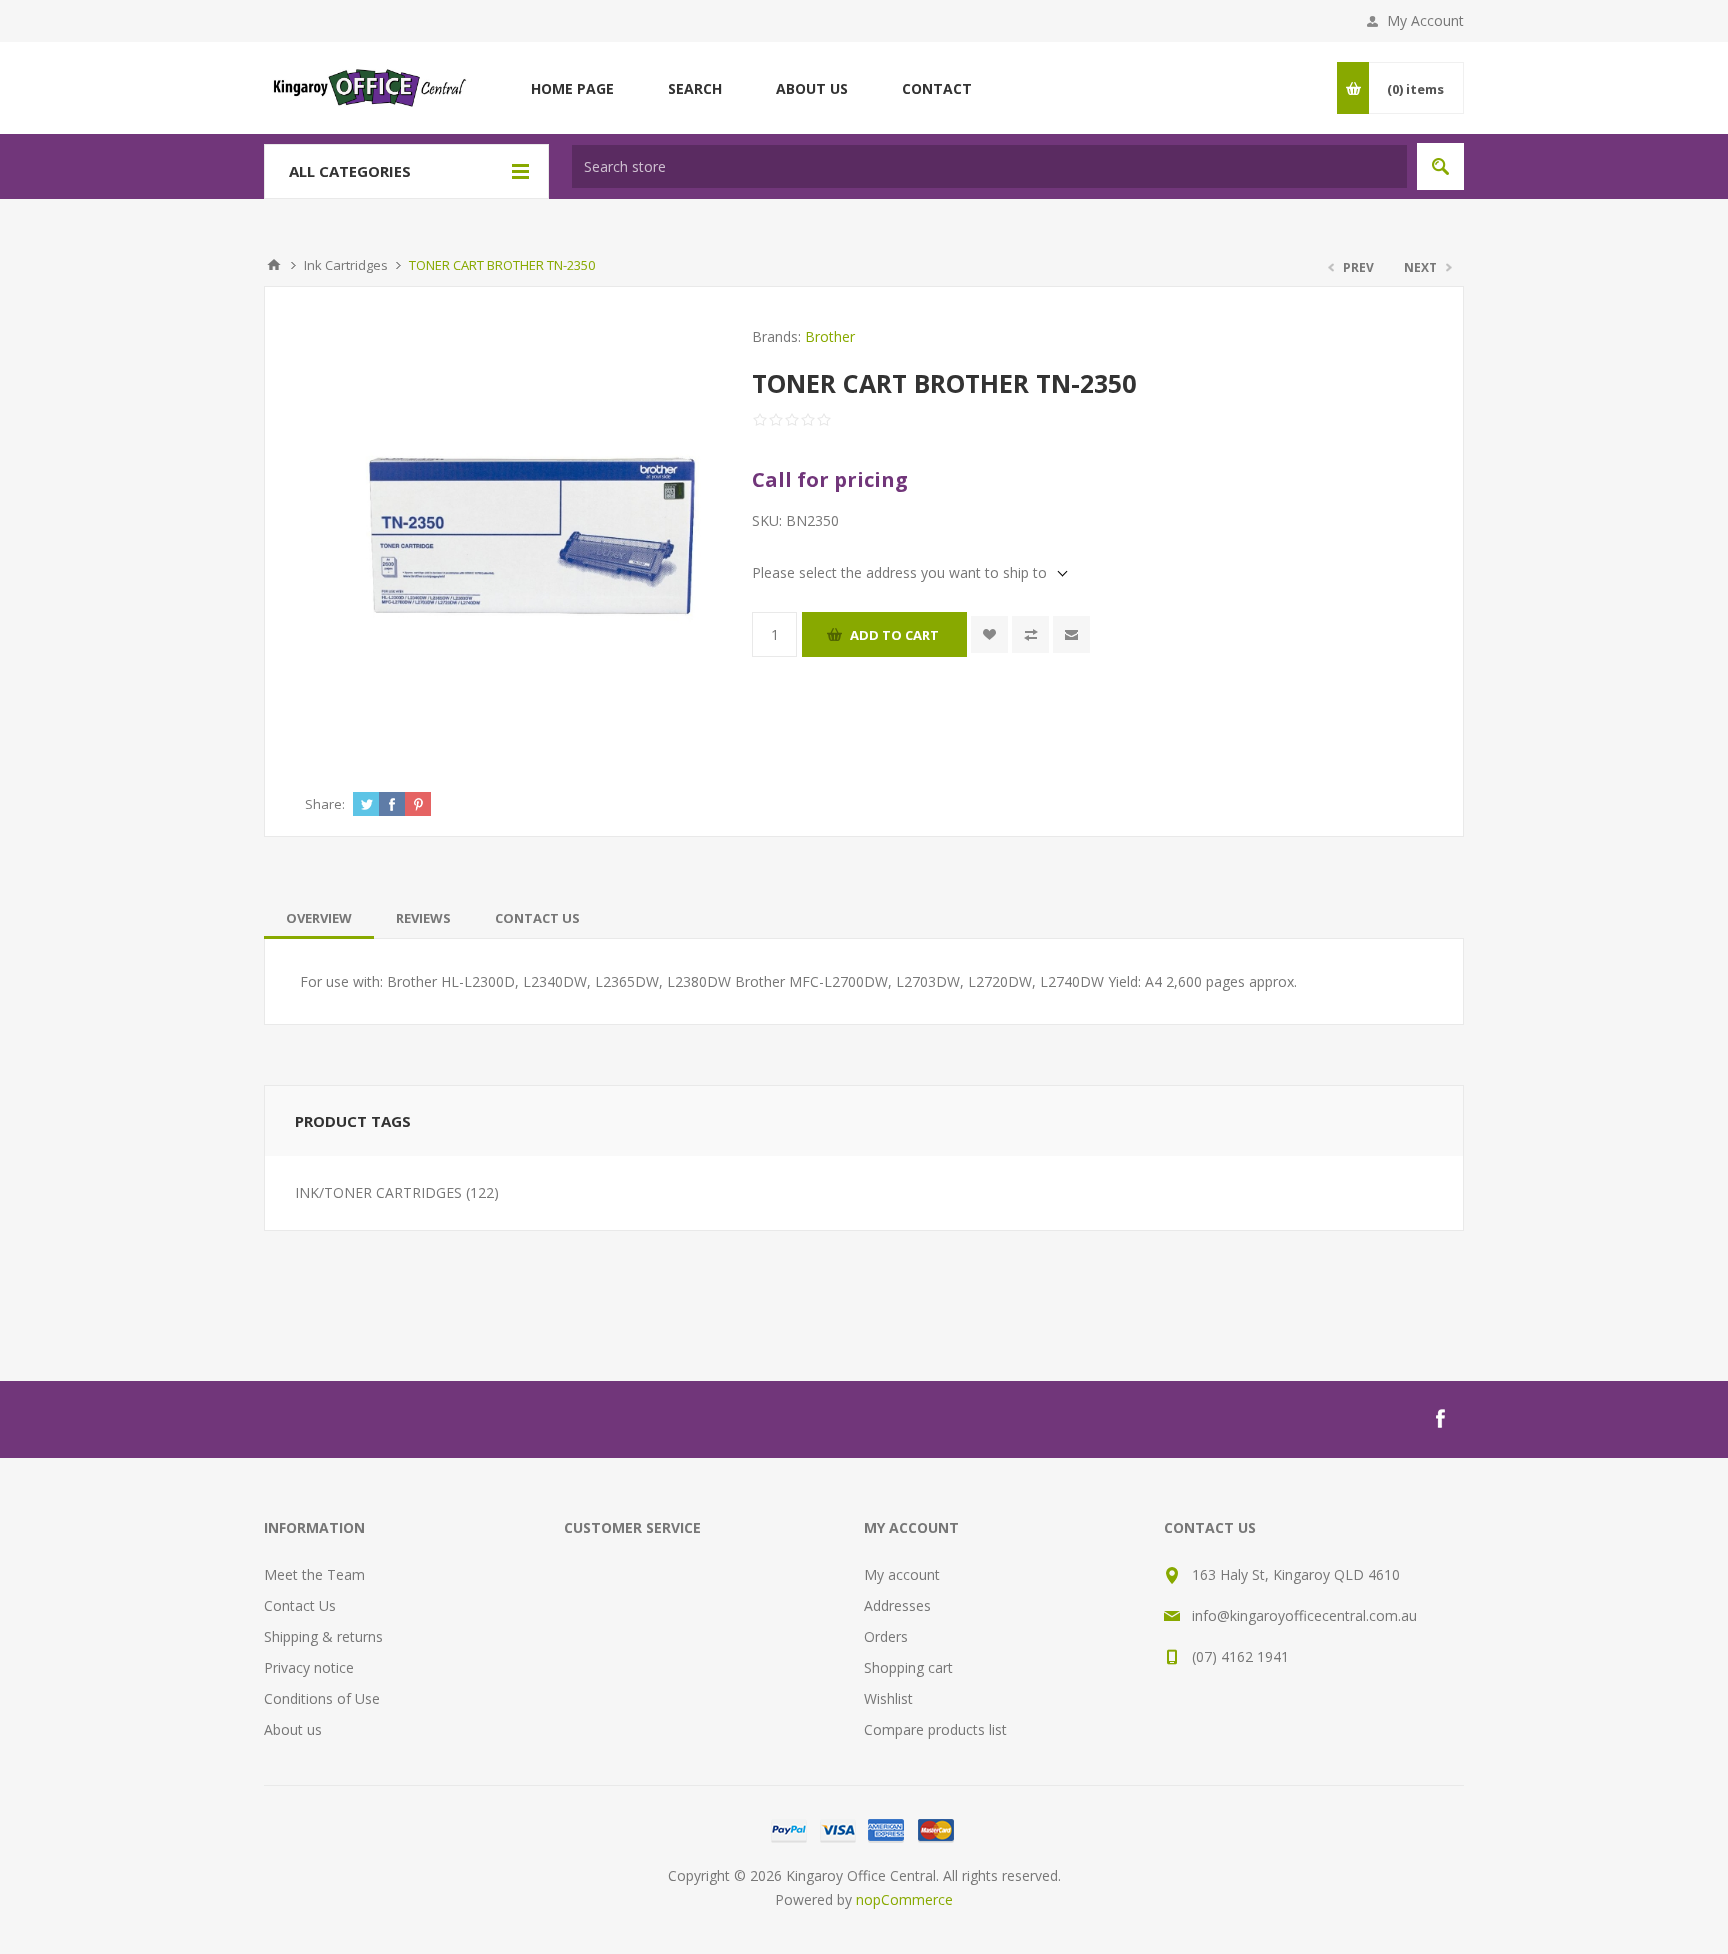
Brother (830, 336)
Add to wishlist (989, 634)
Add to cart (894, 635)
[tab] (319, 918)
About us (293, 1729)
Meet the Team (314, 1574)
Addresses (897, 1605)
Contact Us (537, 918)
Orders (886, 1636)
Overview (319, 918)
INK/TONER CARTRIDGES (378, 1192)
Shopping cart (908, 1667)
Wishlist (888, 1698)
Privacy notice (309, 1667)
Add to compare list (1030, 634)
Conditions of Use (322, 1698)
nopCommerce (904, 1899)
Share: (325, 804)
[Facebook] (1440, 1419)
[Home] (274, 265)
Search (1440, 166)
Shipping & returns (323, 1636)
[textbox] (989, 166)
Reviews (423, 918)
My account (902, 1574)
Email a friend (1071, 634)
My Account (1425, 20)
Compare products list (935, 1729)
